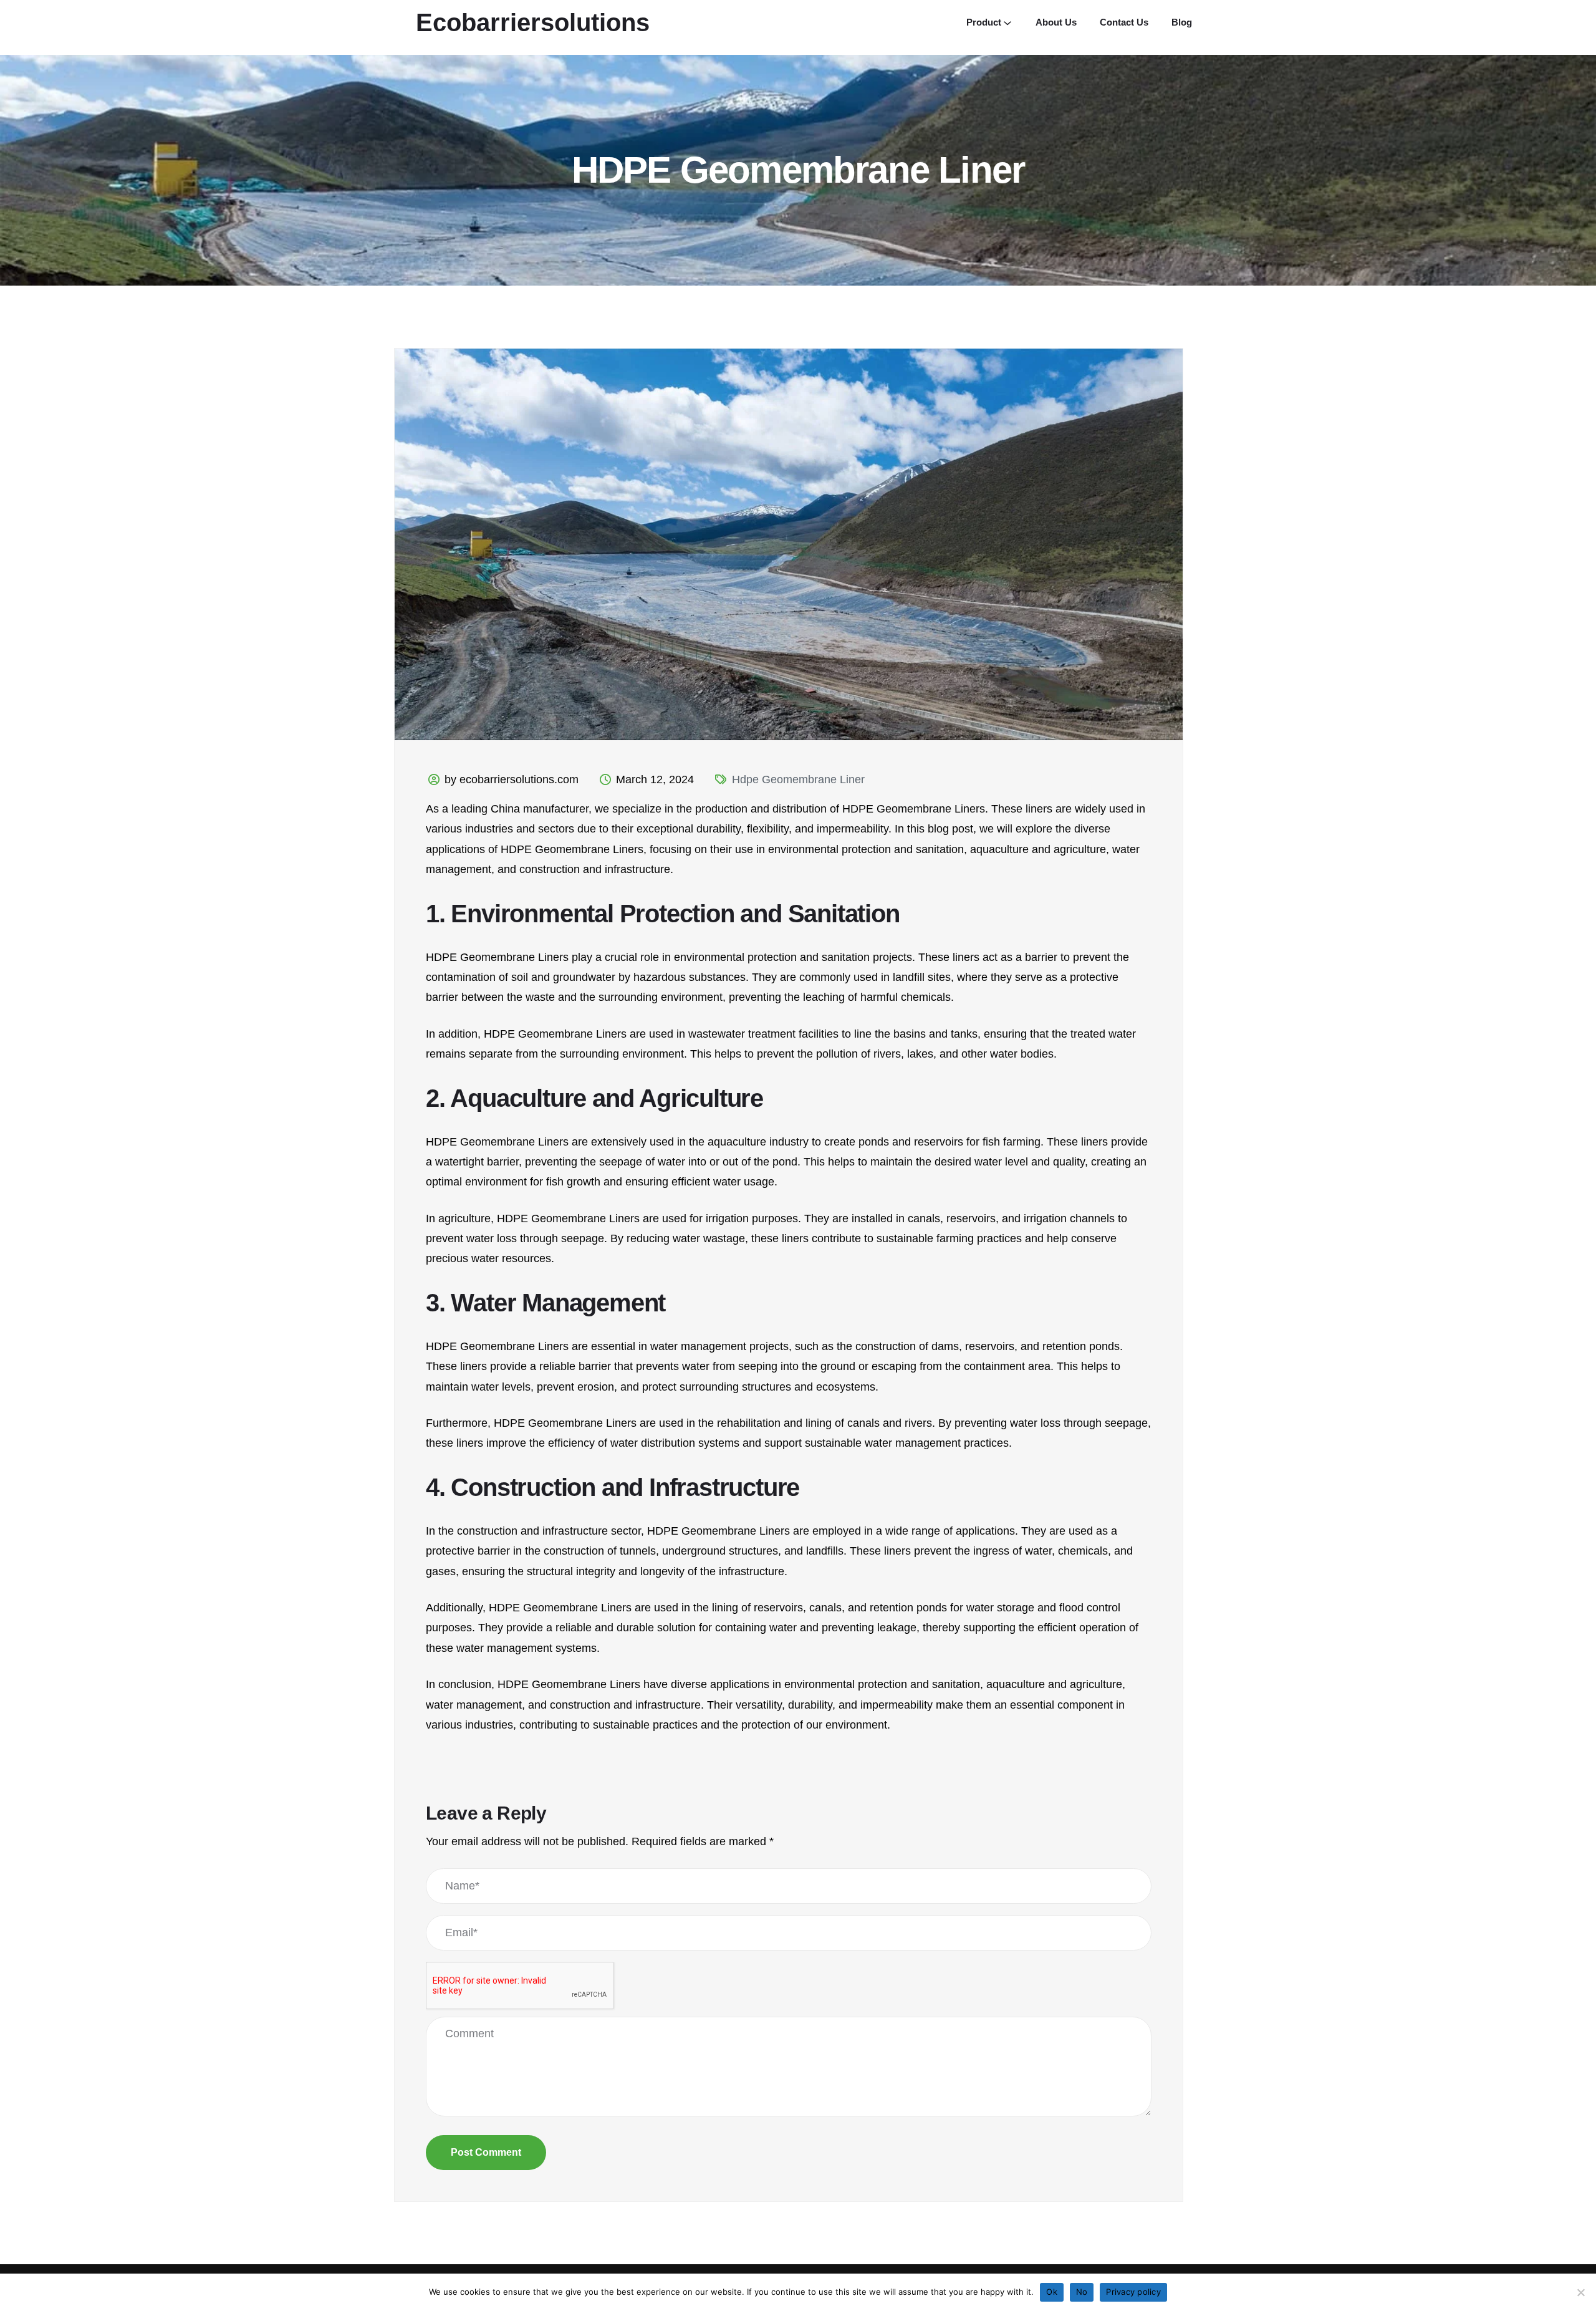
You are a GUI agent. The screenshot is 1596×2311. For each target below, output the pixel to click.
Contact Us (1124, 22)
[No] (1580, 2292)
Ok (1052, 2292)
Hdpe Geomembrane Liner (798, 779)
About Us (1056, 22)
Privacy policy (1133, 2292)
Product (984, 22)
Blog (1182, 22)
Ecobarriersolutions (533, 22)
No (1082, 2292)
